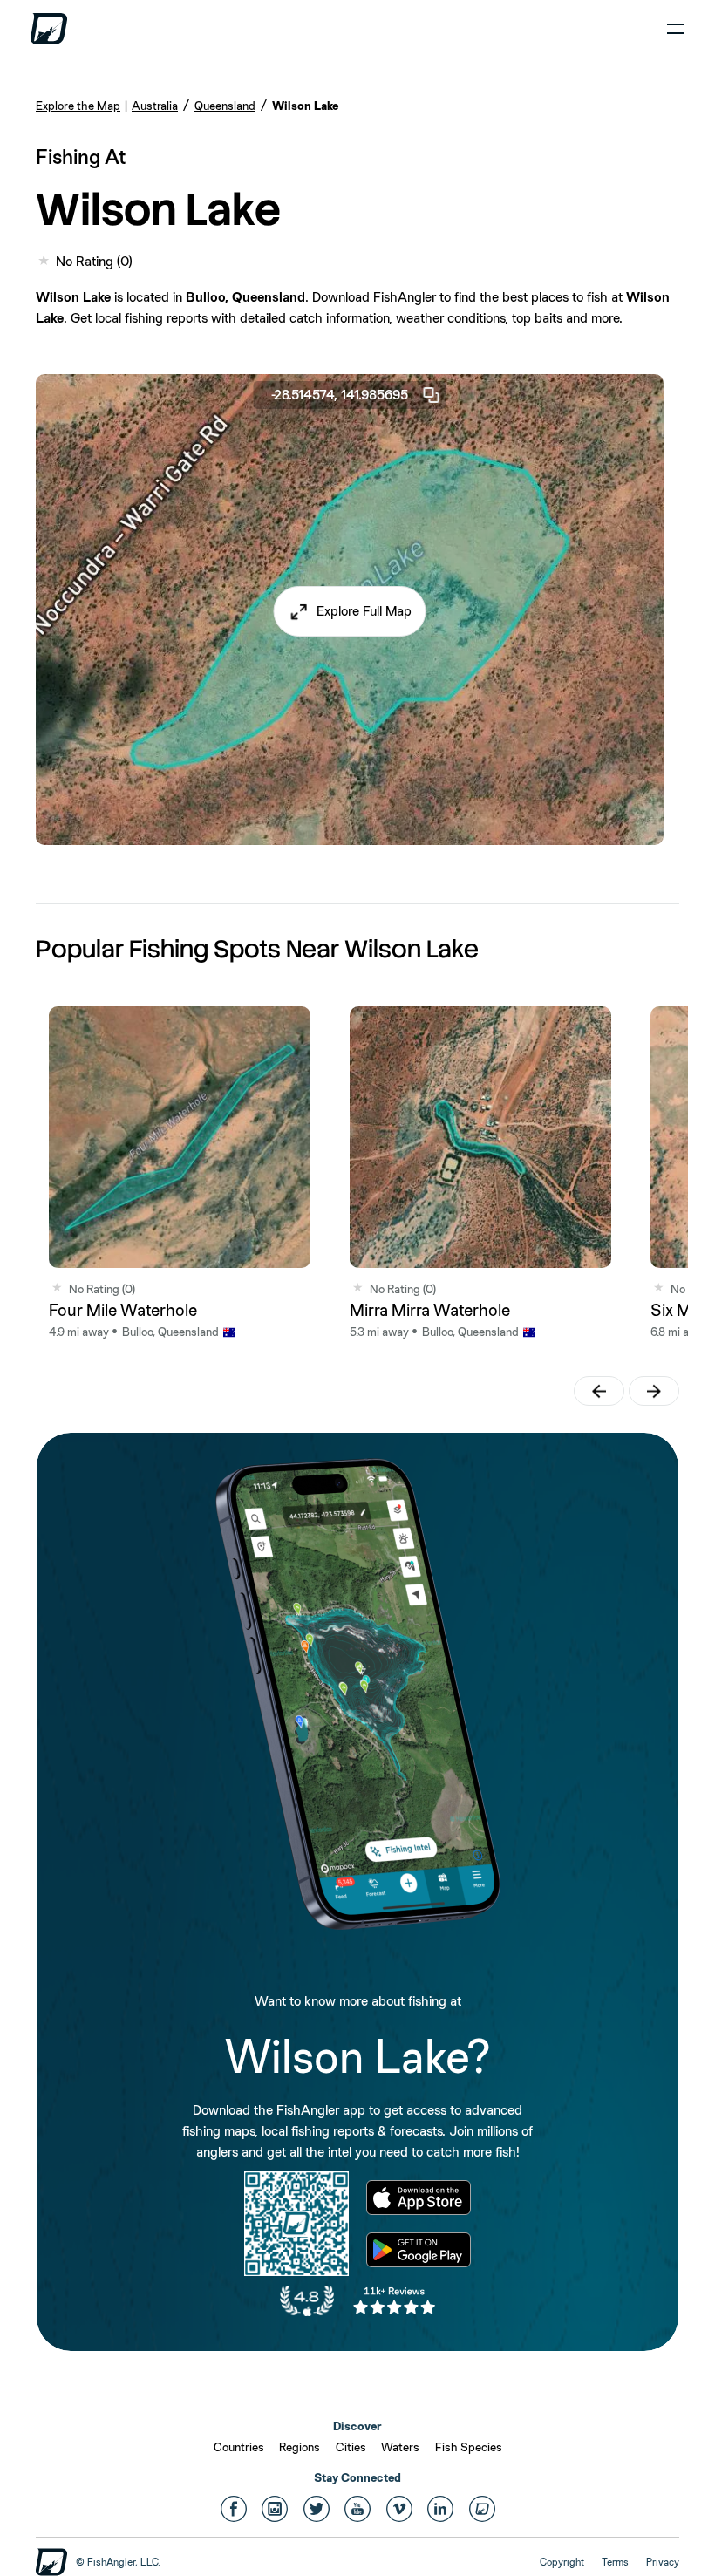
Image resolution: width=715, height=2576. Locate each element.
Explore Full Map (364, 611)
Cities (351, 2447)
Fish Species (469, 2447)
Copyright (562, 2562)
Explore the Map (78, 106)
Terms (615, 2562)
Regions (300, 2447)
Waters (400, 2447)
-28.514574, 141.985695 (340, 395)
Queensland (225, 106)
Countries (239, 2447)
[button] (350, 611)
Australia (155, 106)
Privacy (663, 2562)
